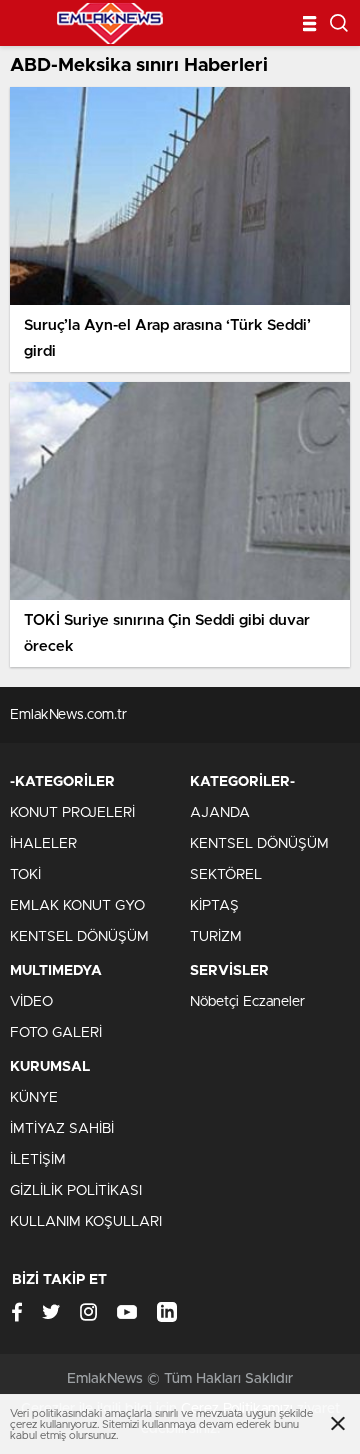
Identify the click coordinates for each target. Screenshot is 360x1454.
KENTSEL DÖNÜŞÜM (79, 937)
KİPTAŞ (214, 906)
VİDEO (31, 1002)
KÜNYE (34, 1098)
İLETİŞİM (38, 1160)
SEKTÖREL (226, 875)
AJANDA (220, 813)
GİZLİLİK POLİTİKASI (76, 1191)
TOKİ (25, 875)
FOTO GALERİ (56, 1033)
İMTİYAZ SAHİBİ (62, 1129)
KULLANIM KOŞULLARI (86, 1222)
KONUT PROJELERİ (72, 813)
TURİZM (216, 937)
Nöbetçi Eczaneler (247, 1002)
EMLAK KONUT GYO (77, 906)
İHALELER (43, 844)
